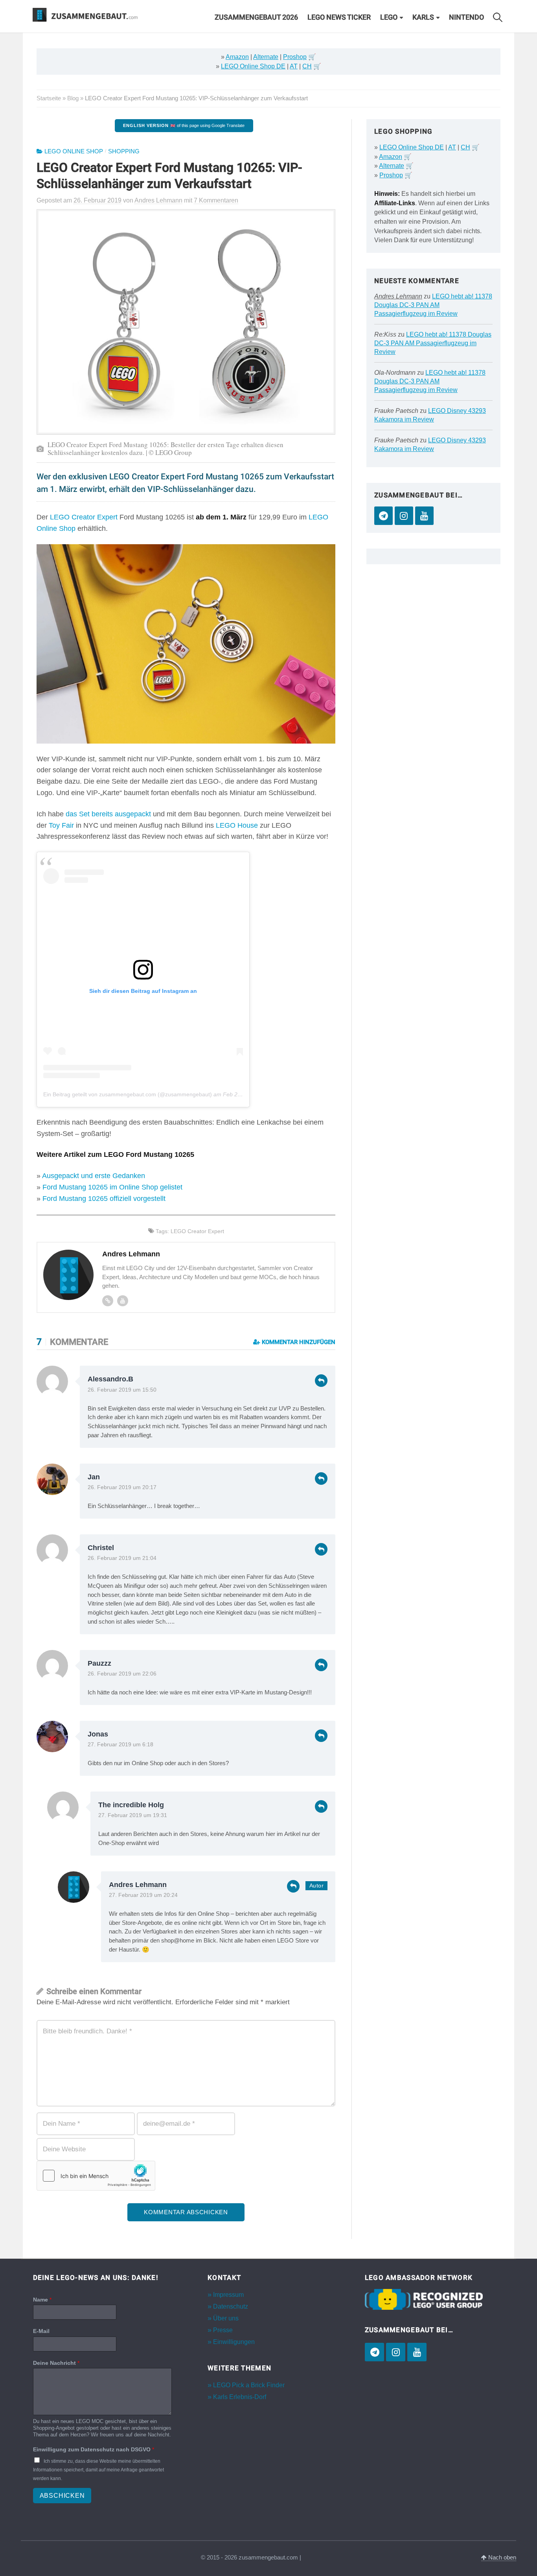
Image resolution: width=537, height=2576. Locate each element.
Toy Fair (61, 825)
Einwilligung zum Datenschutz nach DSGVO (94, 2449)
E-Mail (41, 2331)
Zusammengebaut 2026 (256, 17)
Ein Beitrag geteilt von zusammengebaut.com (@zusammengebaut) (128, 1094)
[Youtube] (123, 1301)
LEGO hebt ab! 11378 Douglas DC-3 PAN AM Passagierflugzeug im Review (433, 305)
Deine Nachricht (56, 2363)
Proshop (295, 57)
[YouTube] (424, 516)
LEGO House (237, 825)
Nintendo (466, 17)
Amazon (237, 57)
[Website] (108, 1301)
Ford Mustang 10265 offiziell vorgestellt (104, 1199)
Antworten (321, 1381)
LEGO (389, 17)
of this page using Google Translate (184, 125)
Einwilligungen (234, 2342)
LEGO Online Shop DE (253, 66)
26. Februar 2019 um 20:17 (122, 1487)
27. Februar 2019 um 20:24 (143, 1895)
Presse (223, 2330)
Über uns (226, 2318)
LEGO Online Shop (74, 151)
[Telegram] (383, 516)
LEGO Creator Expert (84, 517)
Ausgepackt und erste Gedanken (94, 1176)
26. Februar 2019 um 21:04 (122, 1558)
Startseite (49, 98)
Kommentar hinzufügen (298, 1342)
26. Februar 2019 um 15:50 (122, 1390)
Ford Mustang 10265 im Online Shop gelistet (112, 1187)
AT (294, 66)
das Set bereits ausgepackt (108, 814)
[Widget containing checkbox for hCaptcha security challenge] (96, 2176)
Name (42, 2300)
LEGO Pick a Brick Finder (249, 2385)
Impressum (228, 2295)
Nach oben (501, 2558)
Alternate (266, 57)
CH (307, 66)
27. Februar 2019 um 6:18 (120, 1745)
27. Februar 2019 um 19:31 (133, 1815)
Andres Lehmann (138, 1885)
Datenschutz (231, 2306)
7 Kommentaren (216, 200)
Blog (73, 98)
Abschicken (62, 2496)
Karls (423, 17)
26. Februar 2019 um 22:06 (122, 1674)
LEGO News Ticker (339, 17)
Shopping (124, 151)
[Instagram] (404, 516)
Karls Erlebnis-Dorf (240, 2397)
